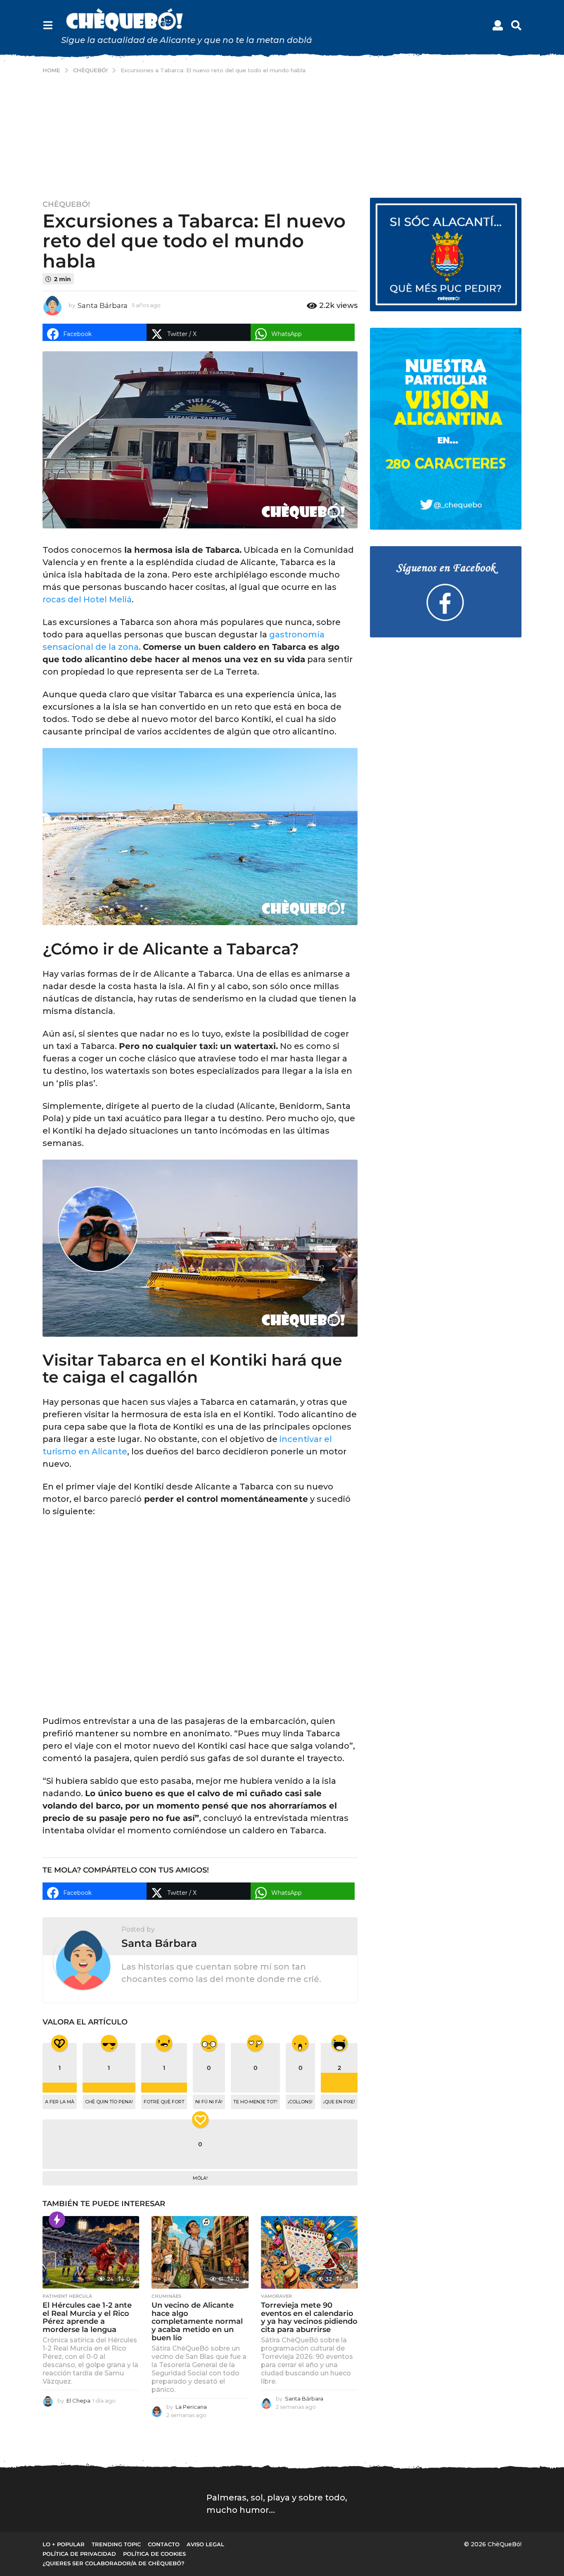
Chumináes (166, 2296)
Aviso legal (205, 2544)
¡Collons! (300, 2102)
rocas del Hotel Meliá (87, 599)
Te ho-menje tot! (255, 2102)
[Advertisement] (282, 136)
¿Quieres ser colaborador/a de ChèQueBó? (114, 2563)
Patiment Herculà (67, 2296)
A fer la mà (60, 2102)
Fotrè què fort (164, 2102)
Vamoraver (276, 2296)
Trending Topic (116, 2544)
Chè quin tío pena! (109, 2102)
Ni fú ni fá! (209, 2102)
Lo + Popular (64, 2544)
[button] (48, 26)
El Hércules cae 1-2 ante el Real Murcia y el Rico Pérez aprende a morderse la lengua (87, 2317)
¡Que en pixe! (339, 2102)
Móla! (200, 2178)
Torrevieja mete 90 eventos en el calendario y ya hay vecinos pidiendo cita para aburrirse (309, 2317)
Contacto (164, 2544)
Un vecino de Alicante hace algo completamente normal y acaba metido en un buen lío (197, 2321)
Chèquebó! (66, 204)
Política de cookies (154, 2554)
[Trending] (57, 2220)
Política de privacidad (79, 2554)
